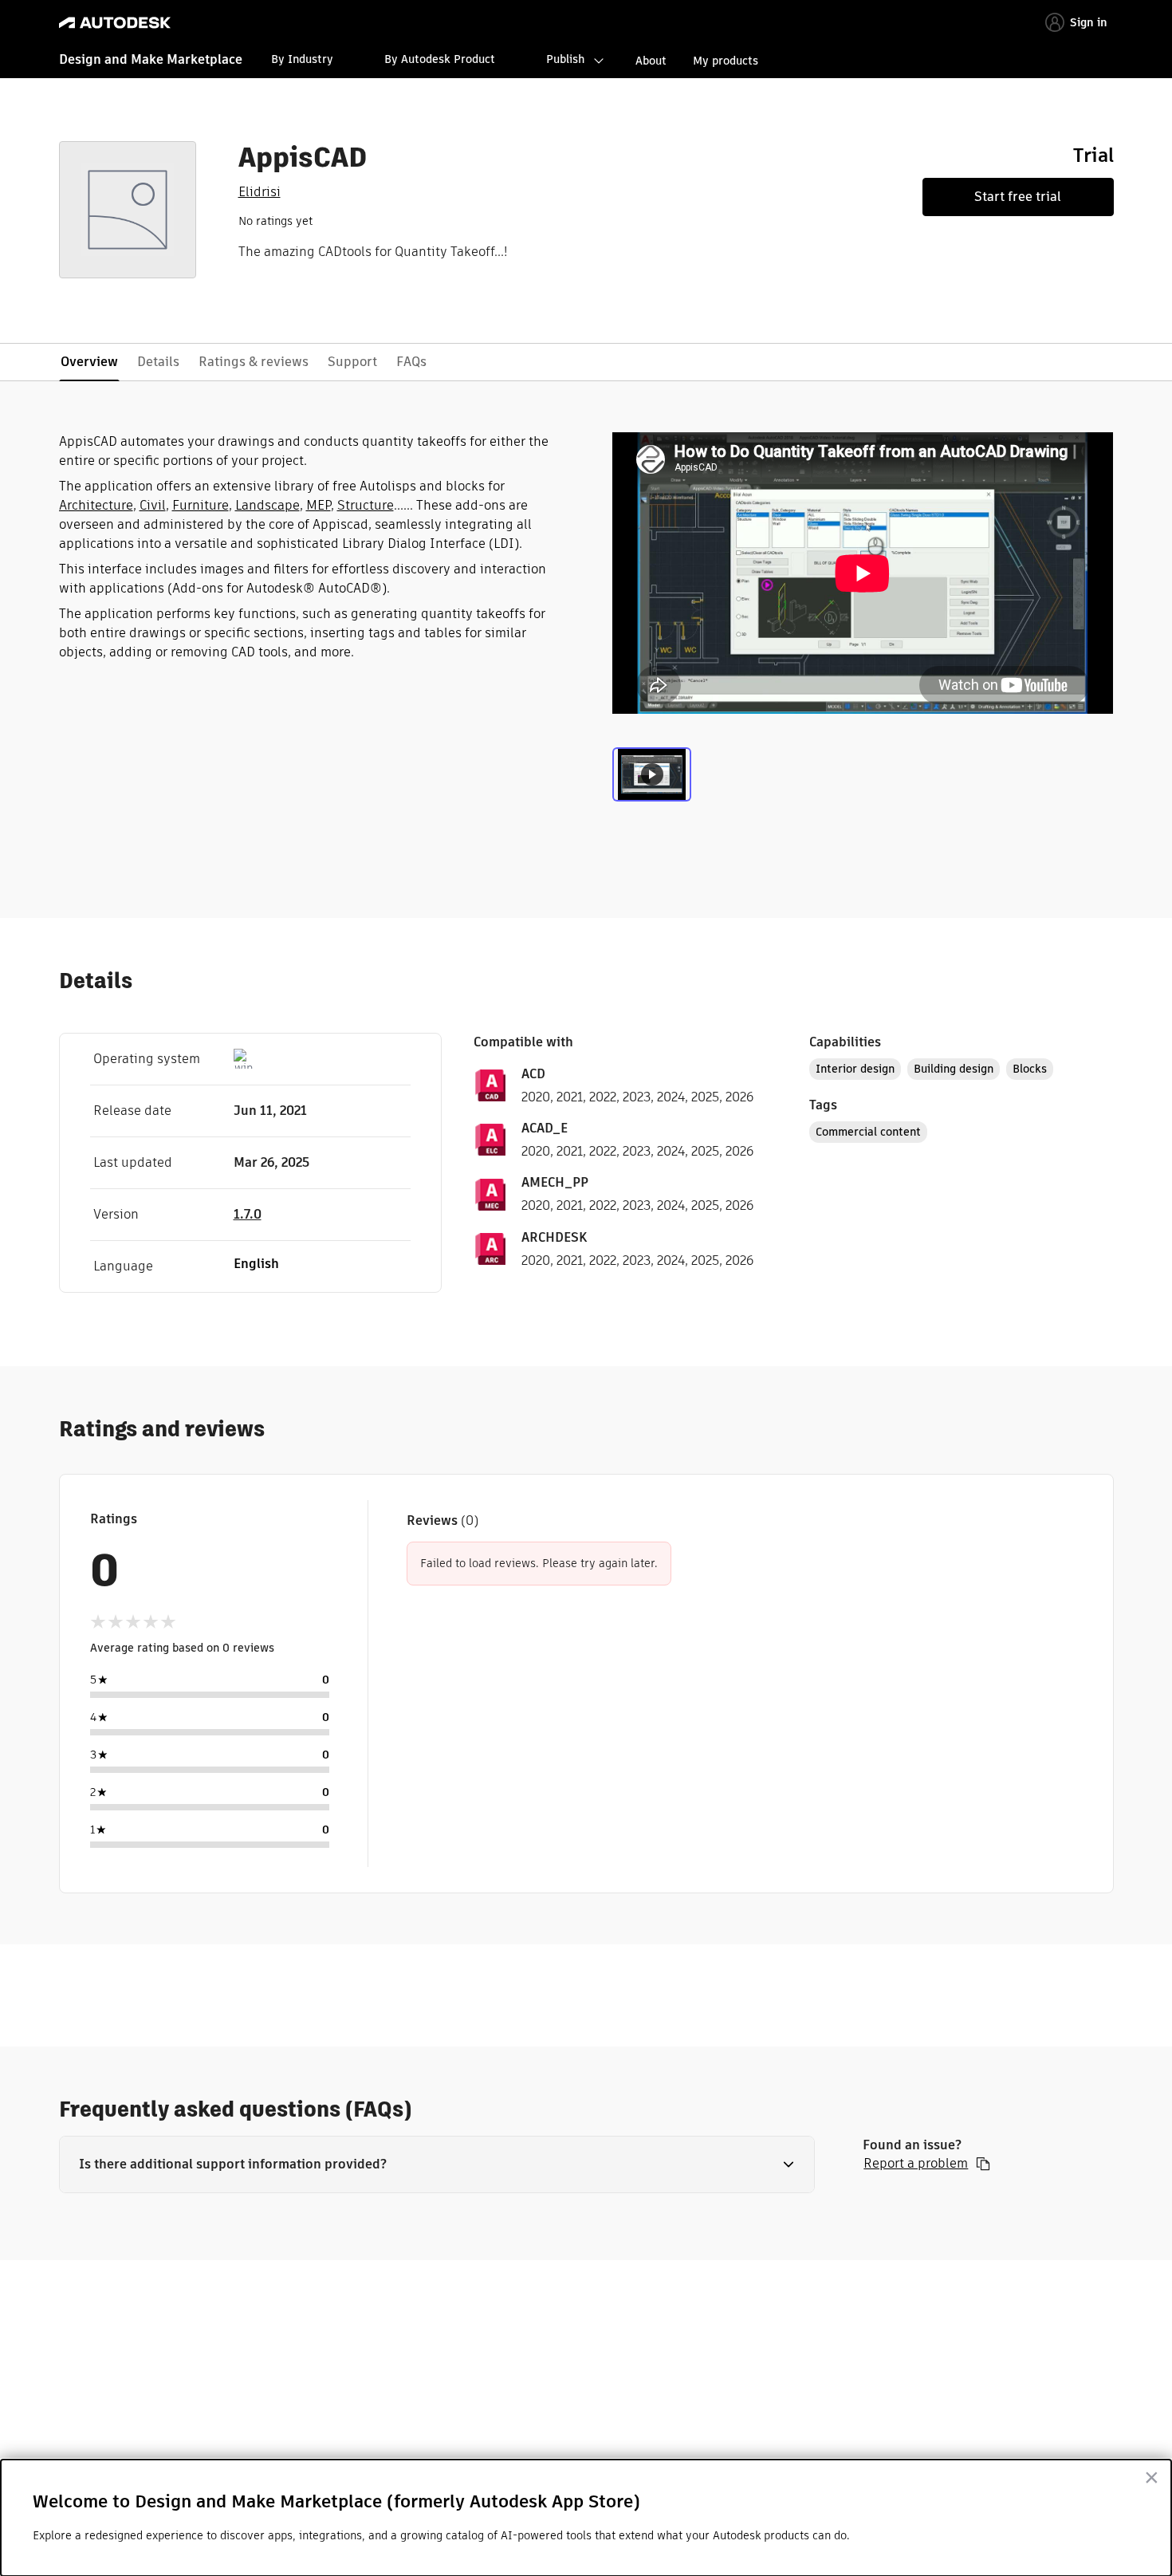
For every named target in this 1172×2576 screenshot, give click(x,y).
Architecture (96, 505)
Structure (366, 505)
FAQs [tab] (411, 362)
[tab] (652, 781)
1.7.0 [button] (248, 1214)
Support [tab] (352, 362)
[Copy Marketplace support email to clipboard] (983, 2164)
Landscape (267, 505)
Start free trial (1018, 197)
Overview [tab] (89, 362)
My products (726, 61)
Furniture (201, 505)
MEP (319, 505)
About (651, 61)
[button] (437, 2164)
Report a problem (916, 2164)
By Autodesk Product (440, 59)
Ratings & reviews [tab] (254, 362)
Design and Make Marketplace (151, 59)
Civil (153, 505)
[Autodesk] (115, 23)
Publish (565, 59)
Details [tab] (158, 362)
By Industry (302, 59)
